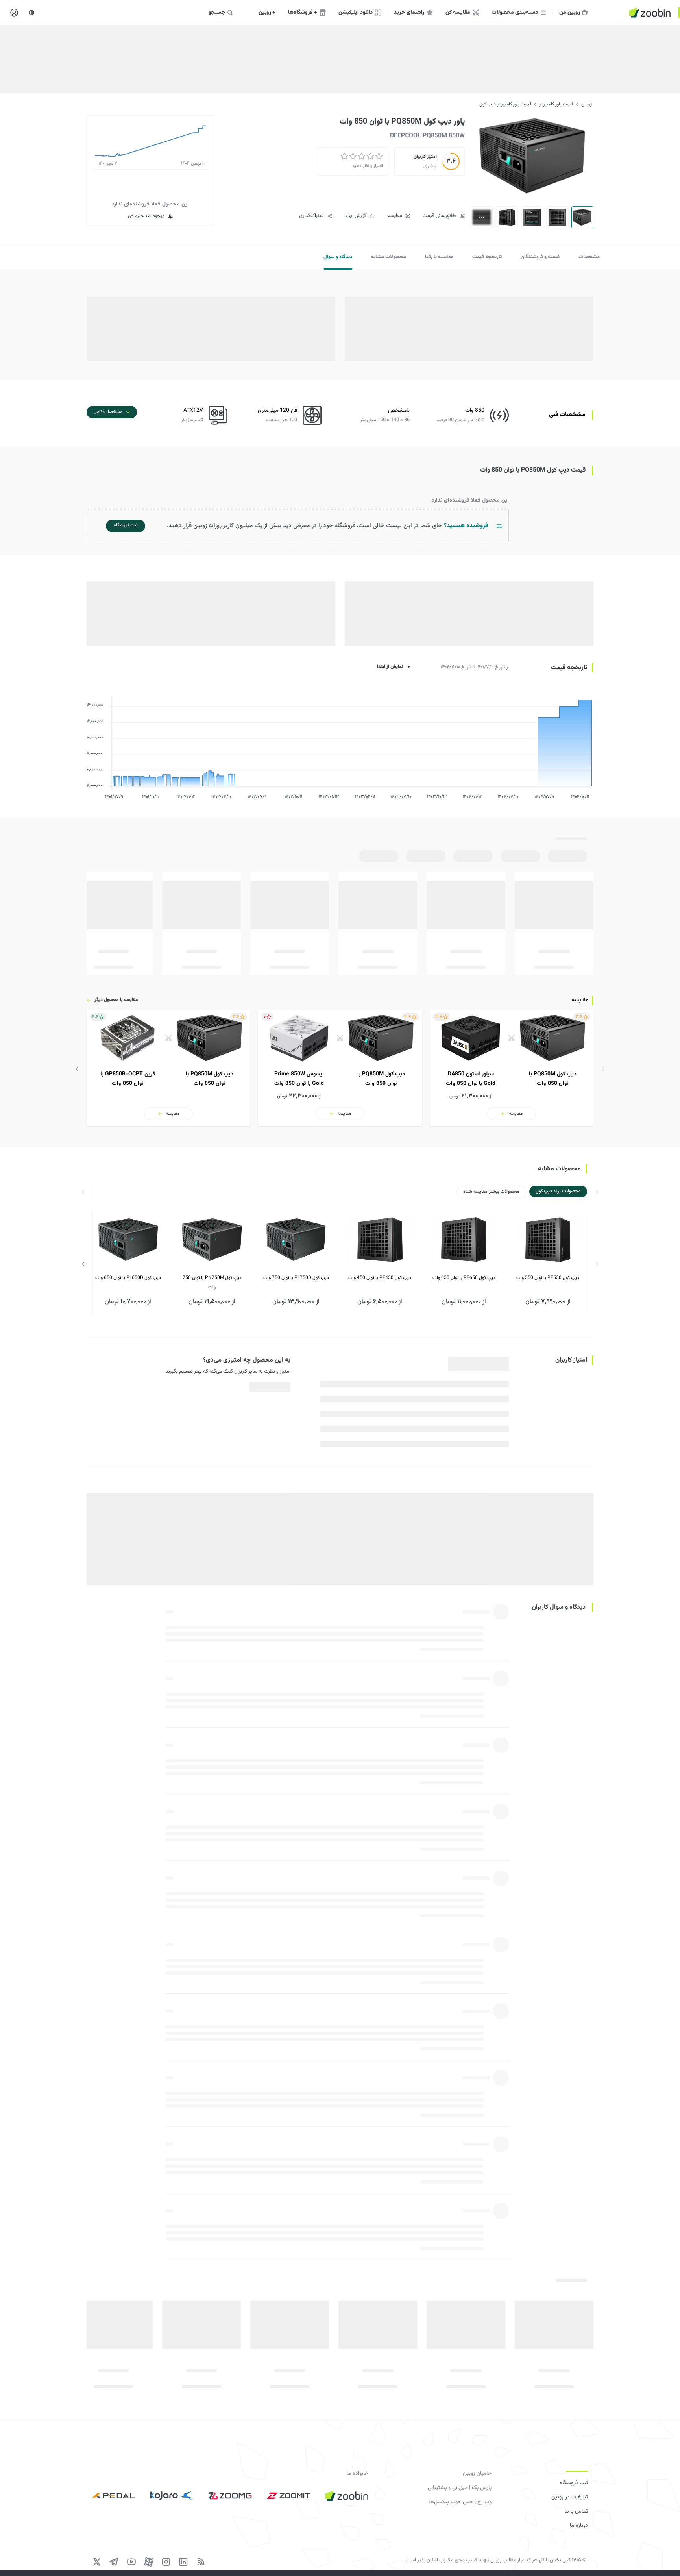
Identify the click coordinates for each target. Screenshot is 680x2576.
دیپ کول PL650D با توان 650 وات (128, 1278)
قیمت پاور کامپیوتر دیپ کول (505, 104)
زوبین (587, 104)
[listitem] (512, 1068)
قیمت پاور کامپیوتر (556, 104)
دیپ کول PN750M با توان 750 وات (212, 1282)
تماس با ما (576, 2511)
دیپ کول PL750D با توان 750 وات (296, 1278)
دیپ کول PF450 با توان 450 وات (380, 1278)
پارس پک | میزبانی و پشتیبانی (460, 2488)
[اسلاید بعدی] (77, 1069)
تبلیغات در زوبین (570, 2497)
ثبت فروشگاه (574, 2483)
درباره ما (579, 2526)
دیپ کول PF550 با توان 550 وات (548, 1278)
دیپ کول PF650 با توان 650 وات (464, 1278)
